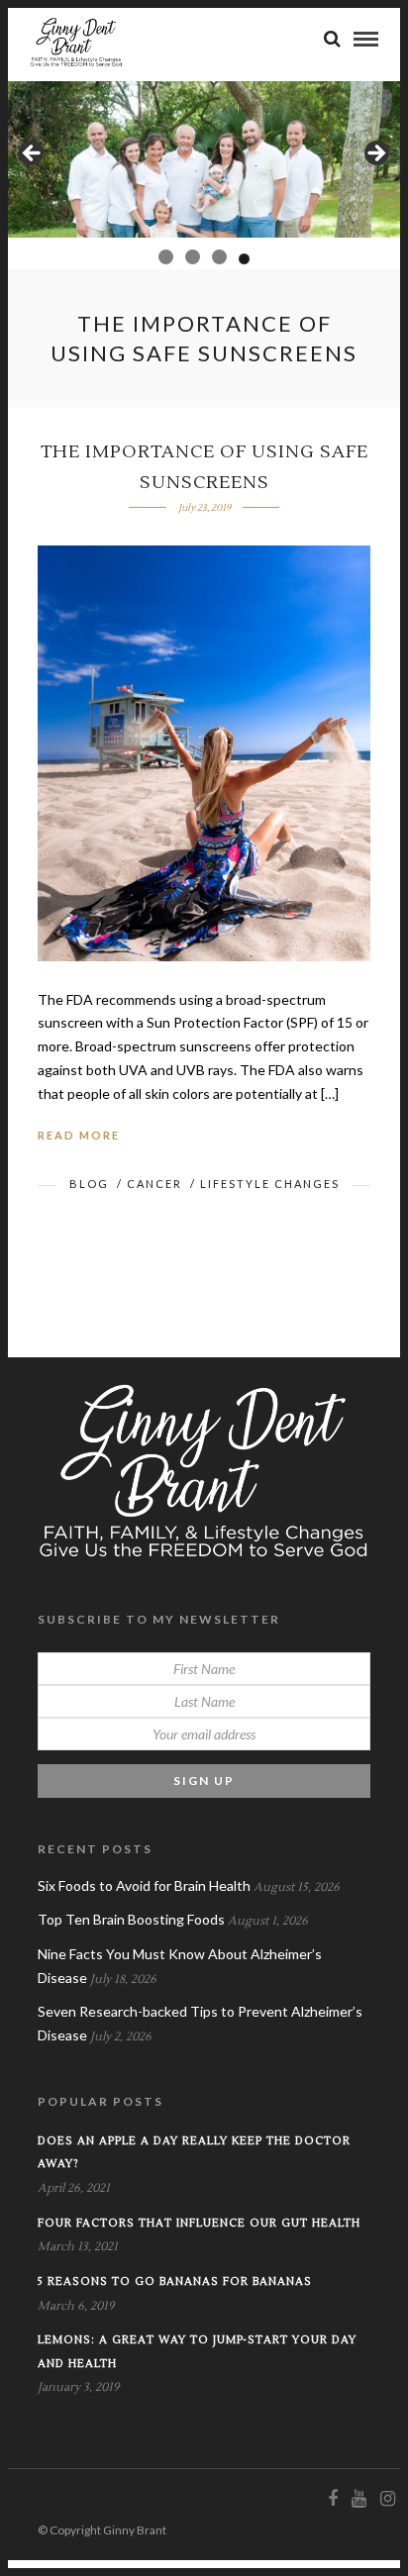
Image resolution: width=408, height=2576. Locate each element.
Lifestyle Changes (270, 1184)
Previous (33, 154)
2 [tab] (189, 257)
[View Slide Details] (204, 159)
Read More (79, 1135)
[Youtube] (358, 2499)
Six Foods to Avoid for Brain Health (144, 1885)
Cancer (154, 1184)
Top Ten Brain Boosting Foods (131, 1919)
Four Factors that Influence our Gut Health (199, 2223)
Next (375, 154)
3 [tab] (215, 257)
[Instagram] (387, 2499)
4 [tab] (242, 257)
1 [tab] (164, 259)
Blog (89, 1184)
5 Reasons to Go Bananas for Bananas (175, 2281)
